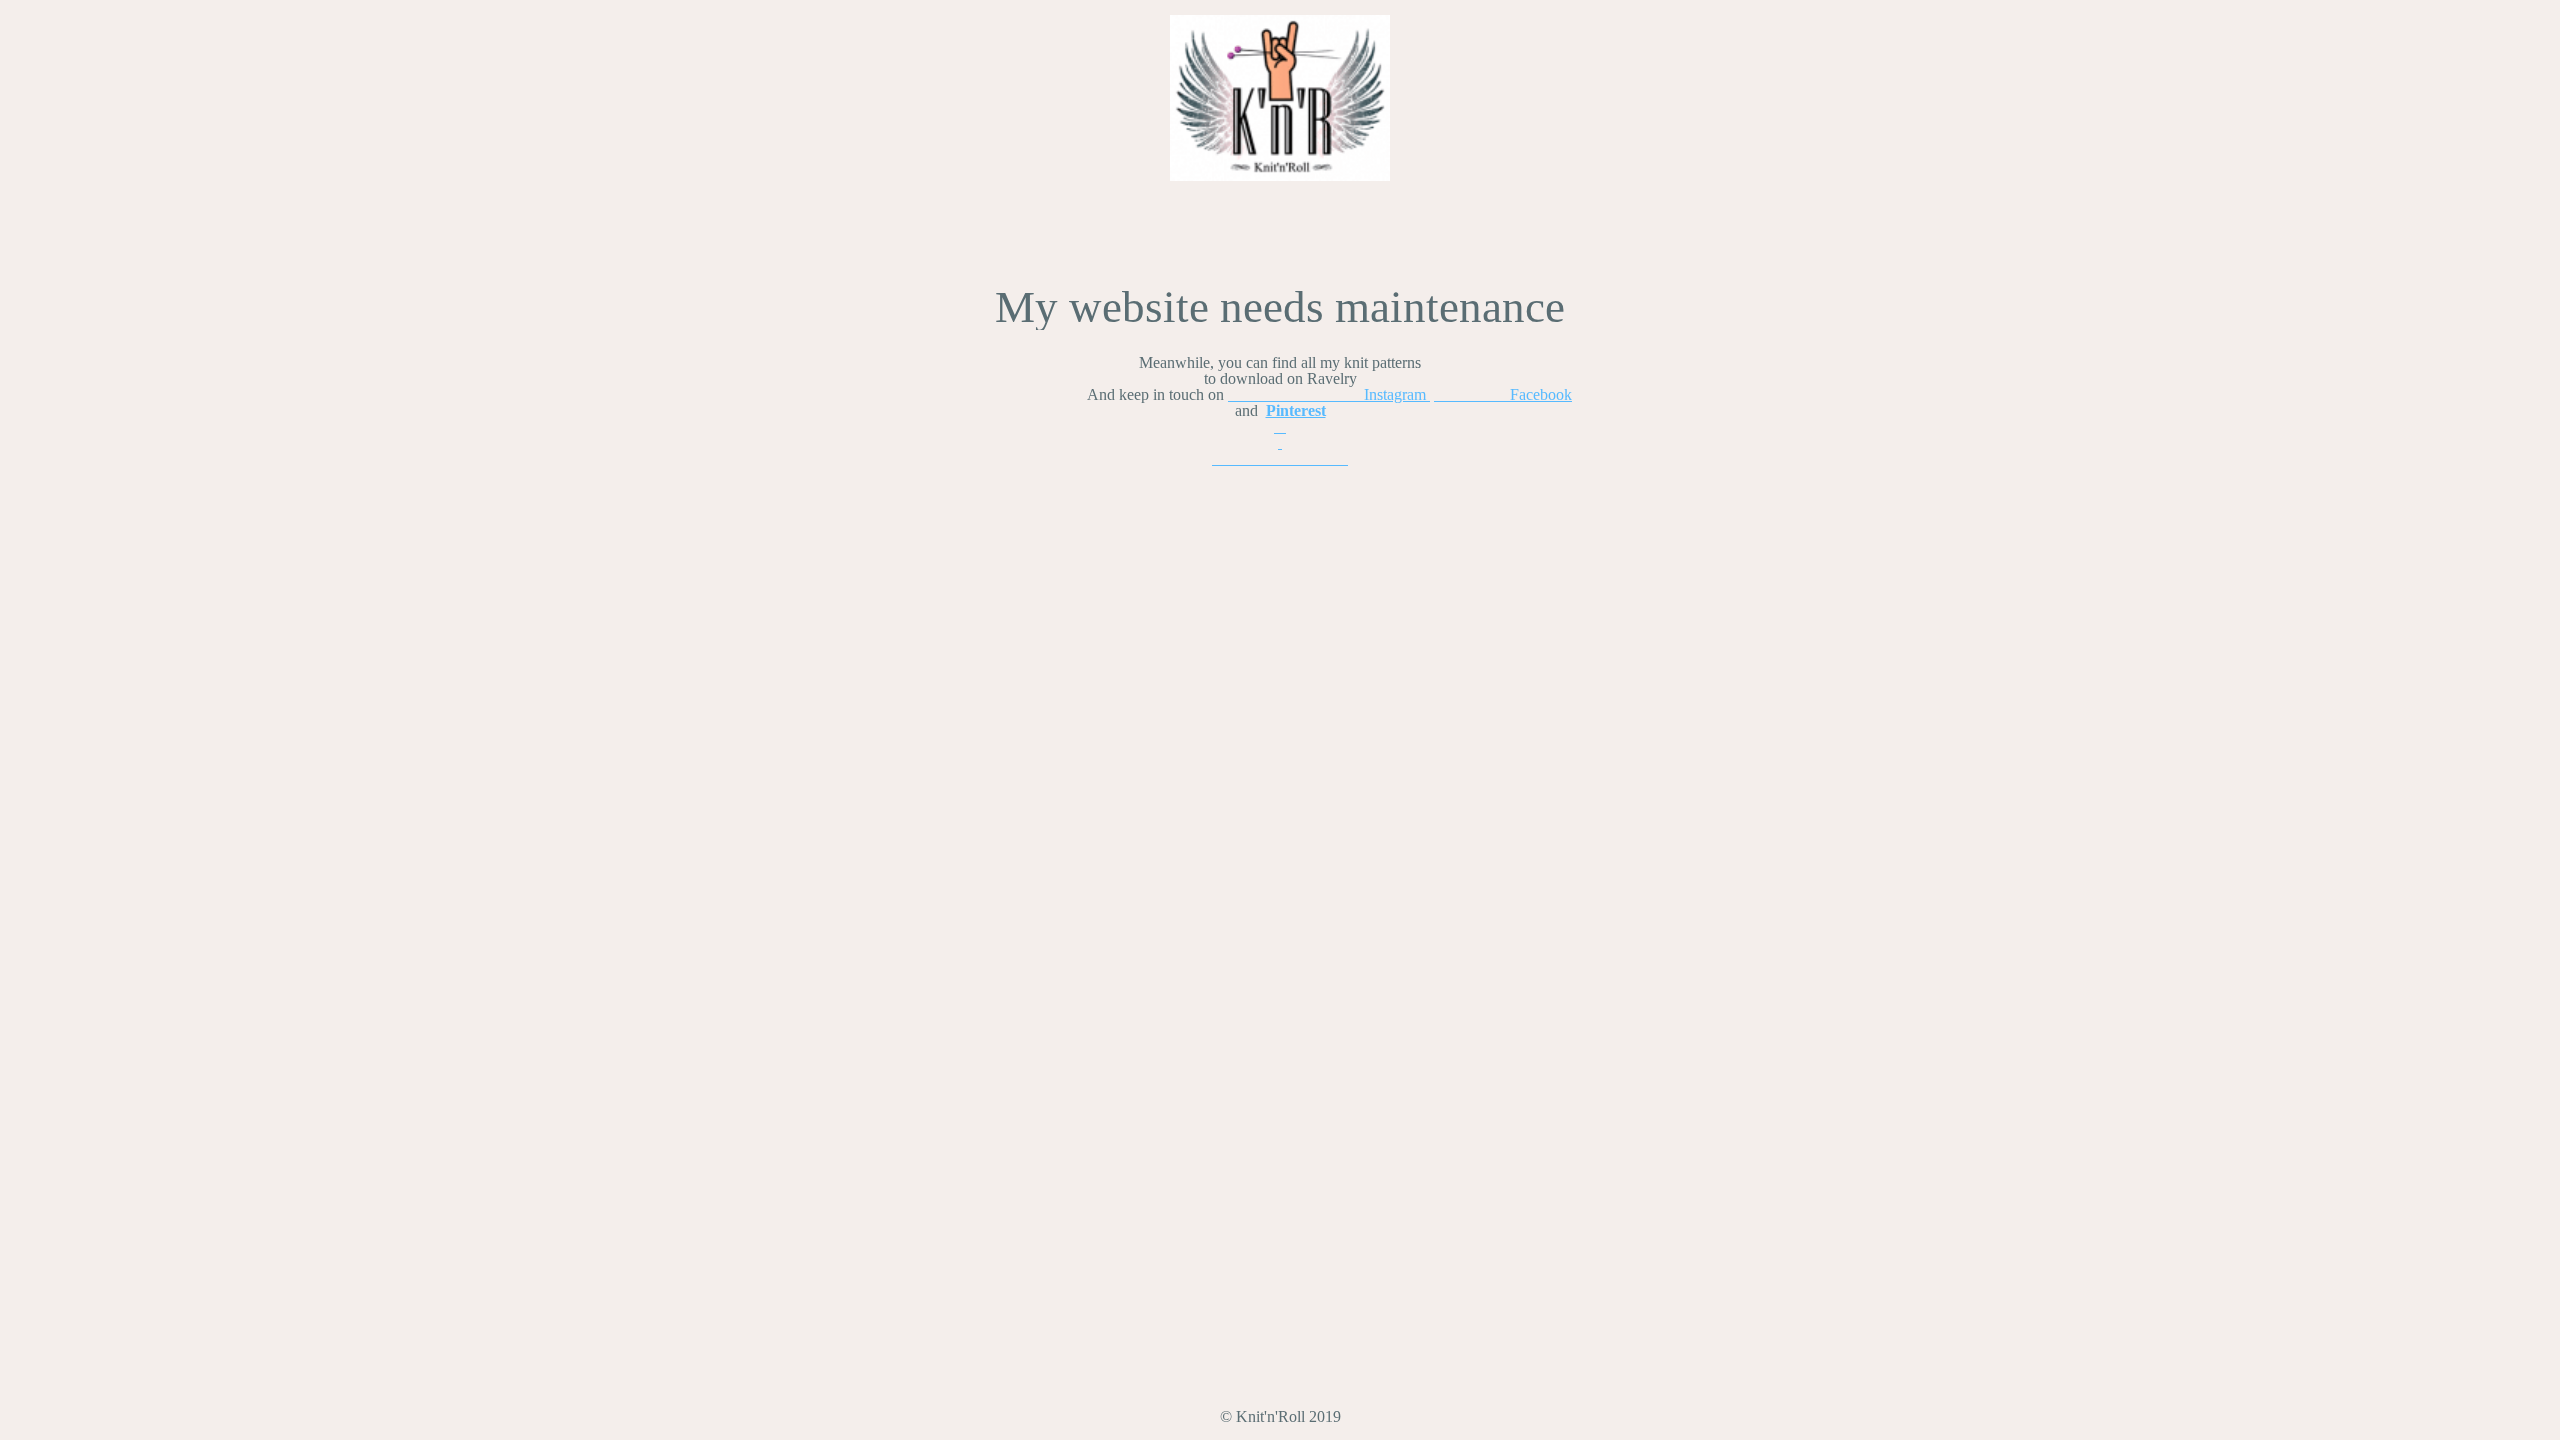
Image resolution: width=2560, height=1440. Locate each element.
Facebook (1503, 394)
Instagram (1329, 394)
